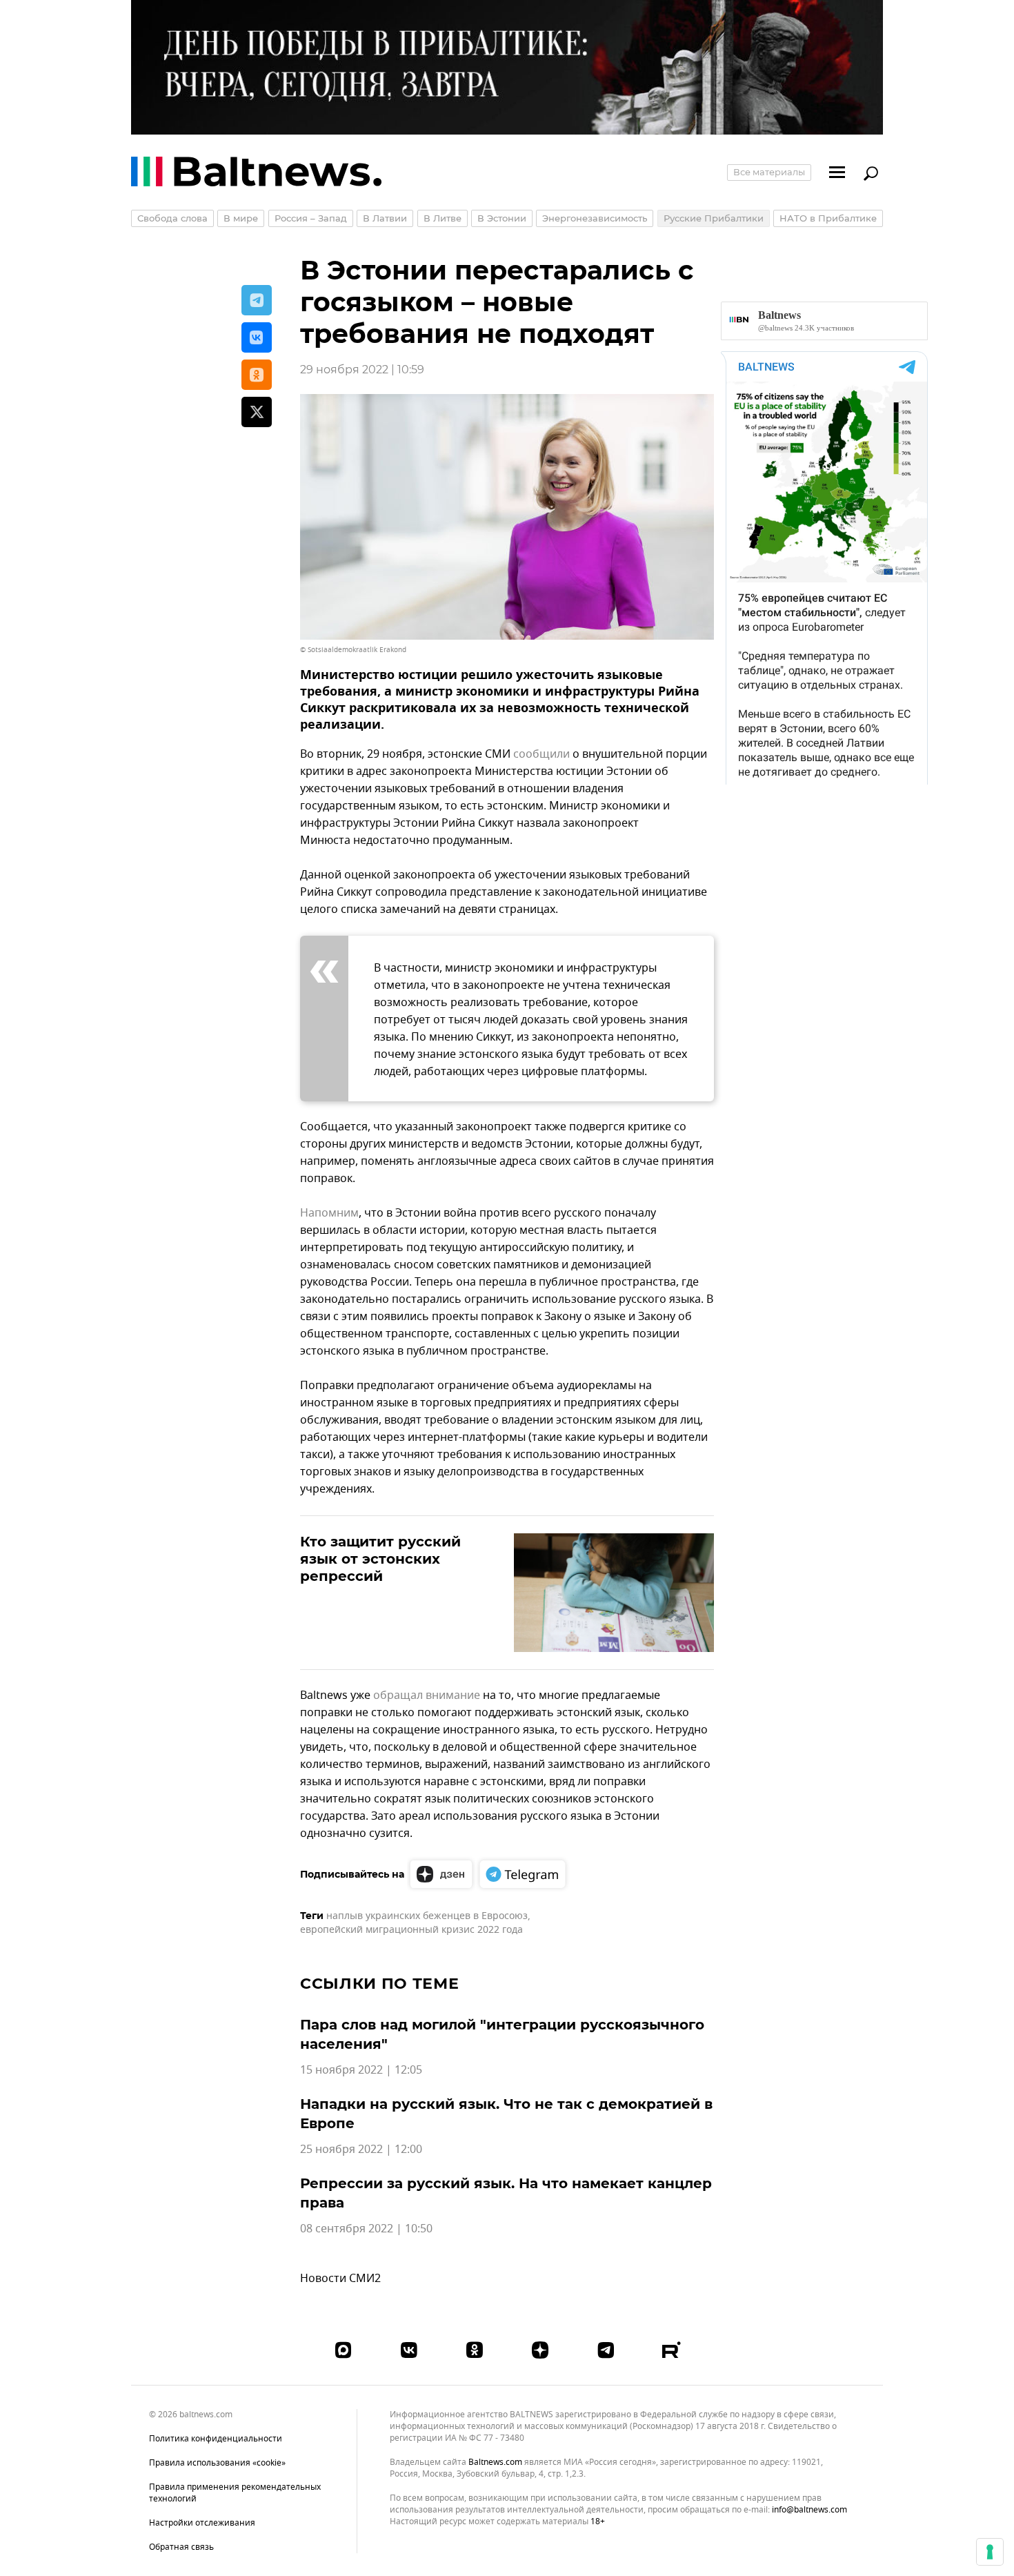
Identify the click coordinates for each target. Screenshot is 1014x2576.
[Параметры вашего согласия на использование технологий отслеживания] (990, 2552)
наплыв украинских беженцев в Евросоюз (427, 1916)
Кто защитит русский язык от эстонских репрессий (380, 1559)
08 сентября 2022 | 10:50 (366, 2229)
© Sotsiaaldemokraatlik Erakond (353, 650)
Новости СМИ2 (340, 2279)
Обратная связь (181, 2547)
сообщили (541, 754)
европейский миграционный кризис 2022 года (411, 1930)
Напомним (329, 1213)
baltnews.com (495, 2462)
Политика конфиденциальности (216, 2439)
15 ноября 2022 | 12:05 (361, 2070)
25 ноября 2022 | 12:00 (361, 2150)
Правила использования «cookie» (217, 2463)
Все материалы (769, 172)
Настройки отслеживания (202, 2523)
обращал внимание (427, 1695)
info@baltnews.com (809, 2510)
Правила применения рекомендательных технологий (235, 2493)
